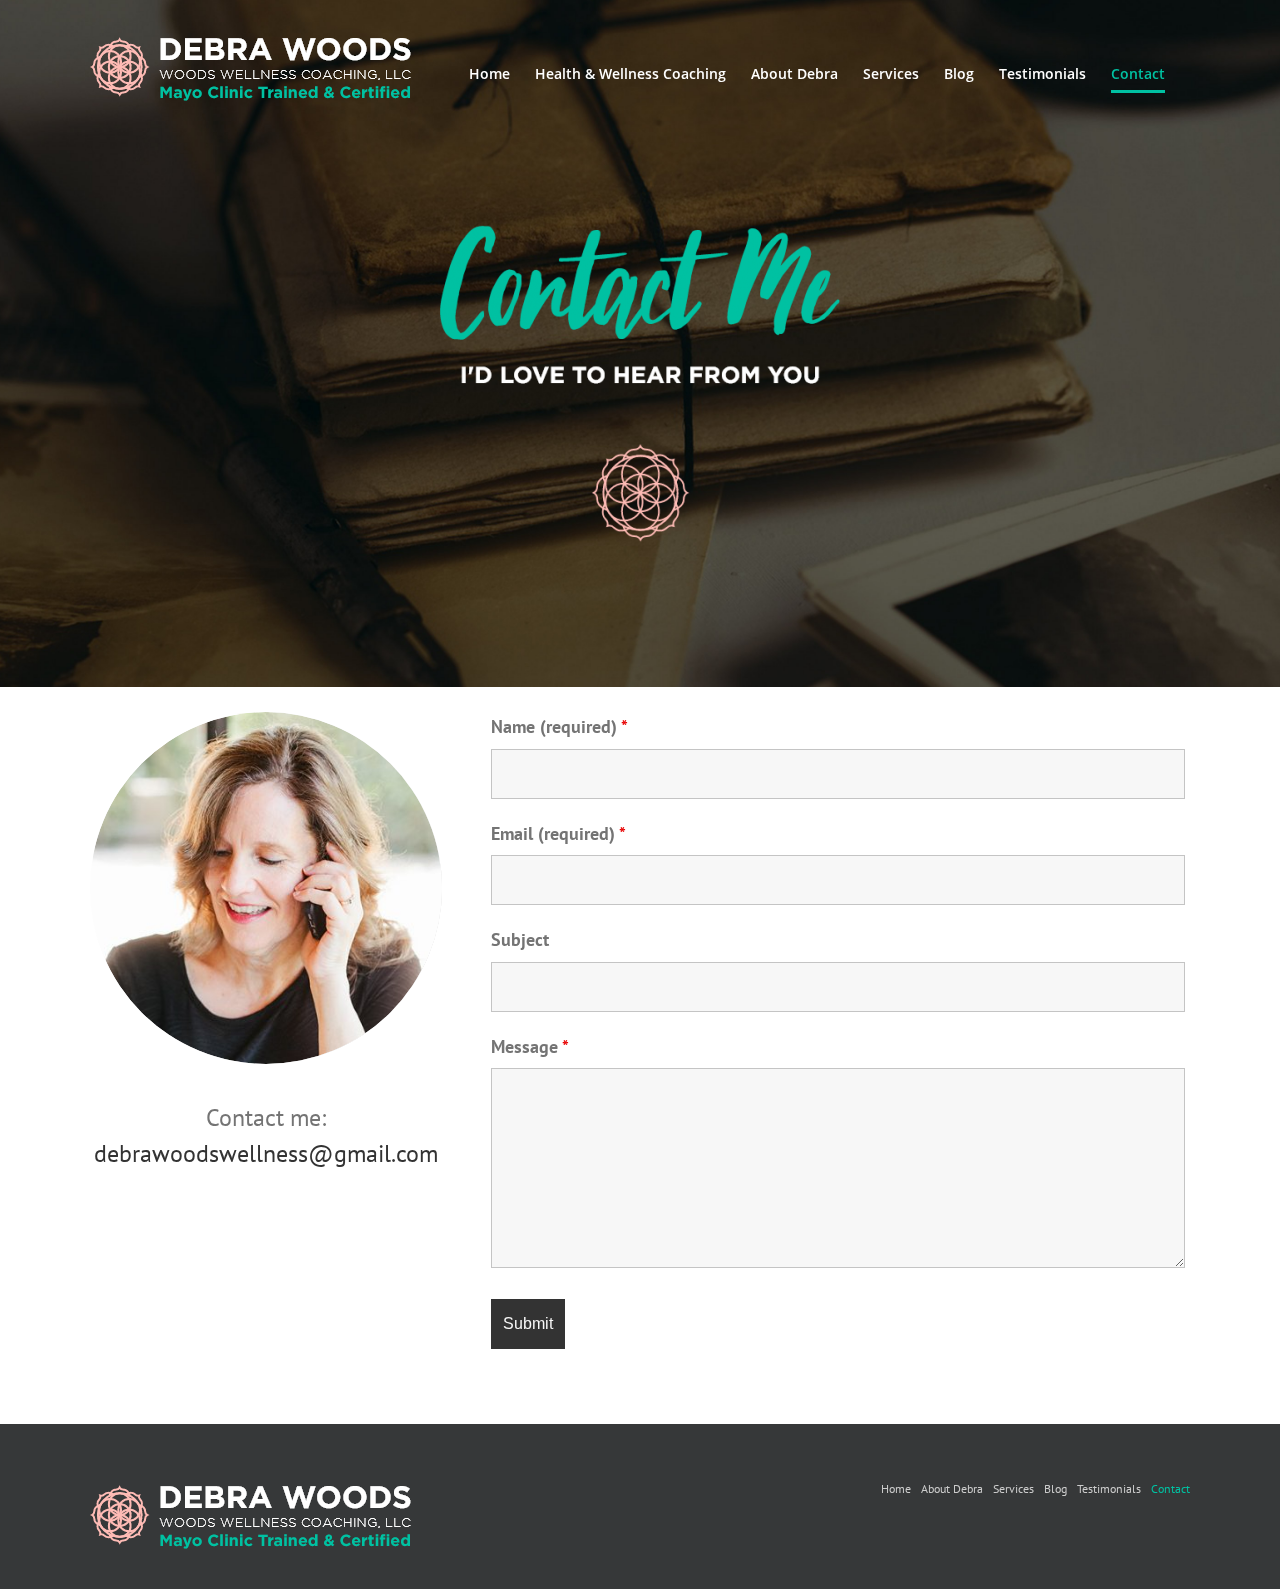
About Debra (952, 1488)
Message (530, 1046)
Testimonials (1109, 1488)
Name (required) (559, 726)
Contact (1170, 1488)
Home (896, 1488)
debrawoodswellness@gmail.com (266, 1153)
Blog (1055, 1488)
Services (1013, 1488)
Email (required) (558, 833)
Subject (520, 939)
